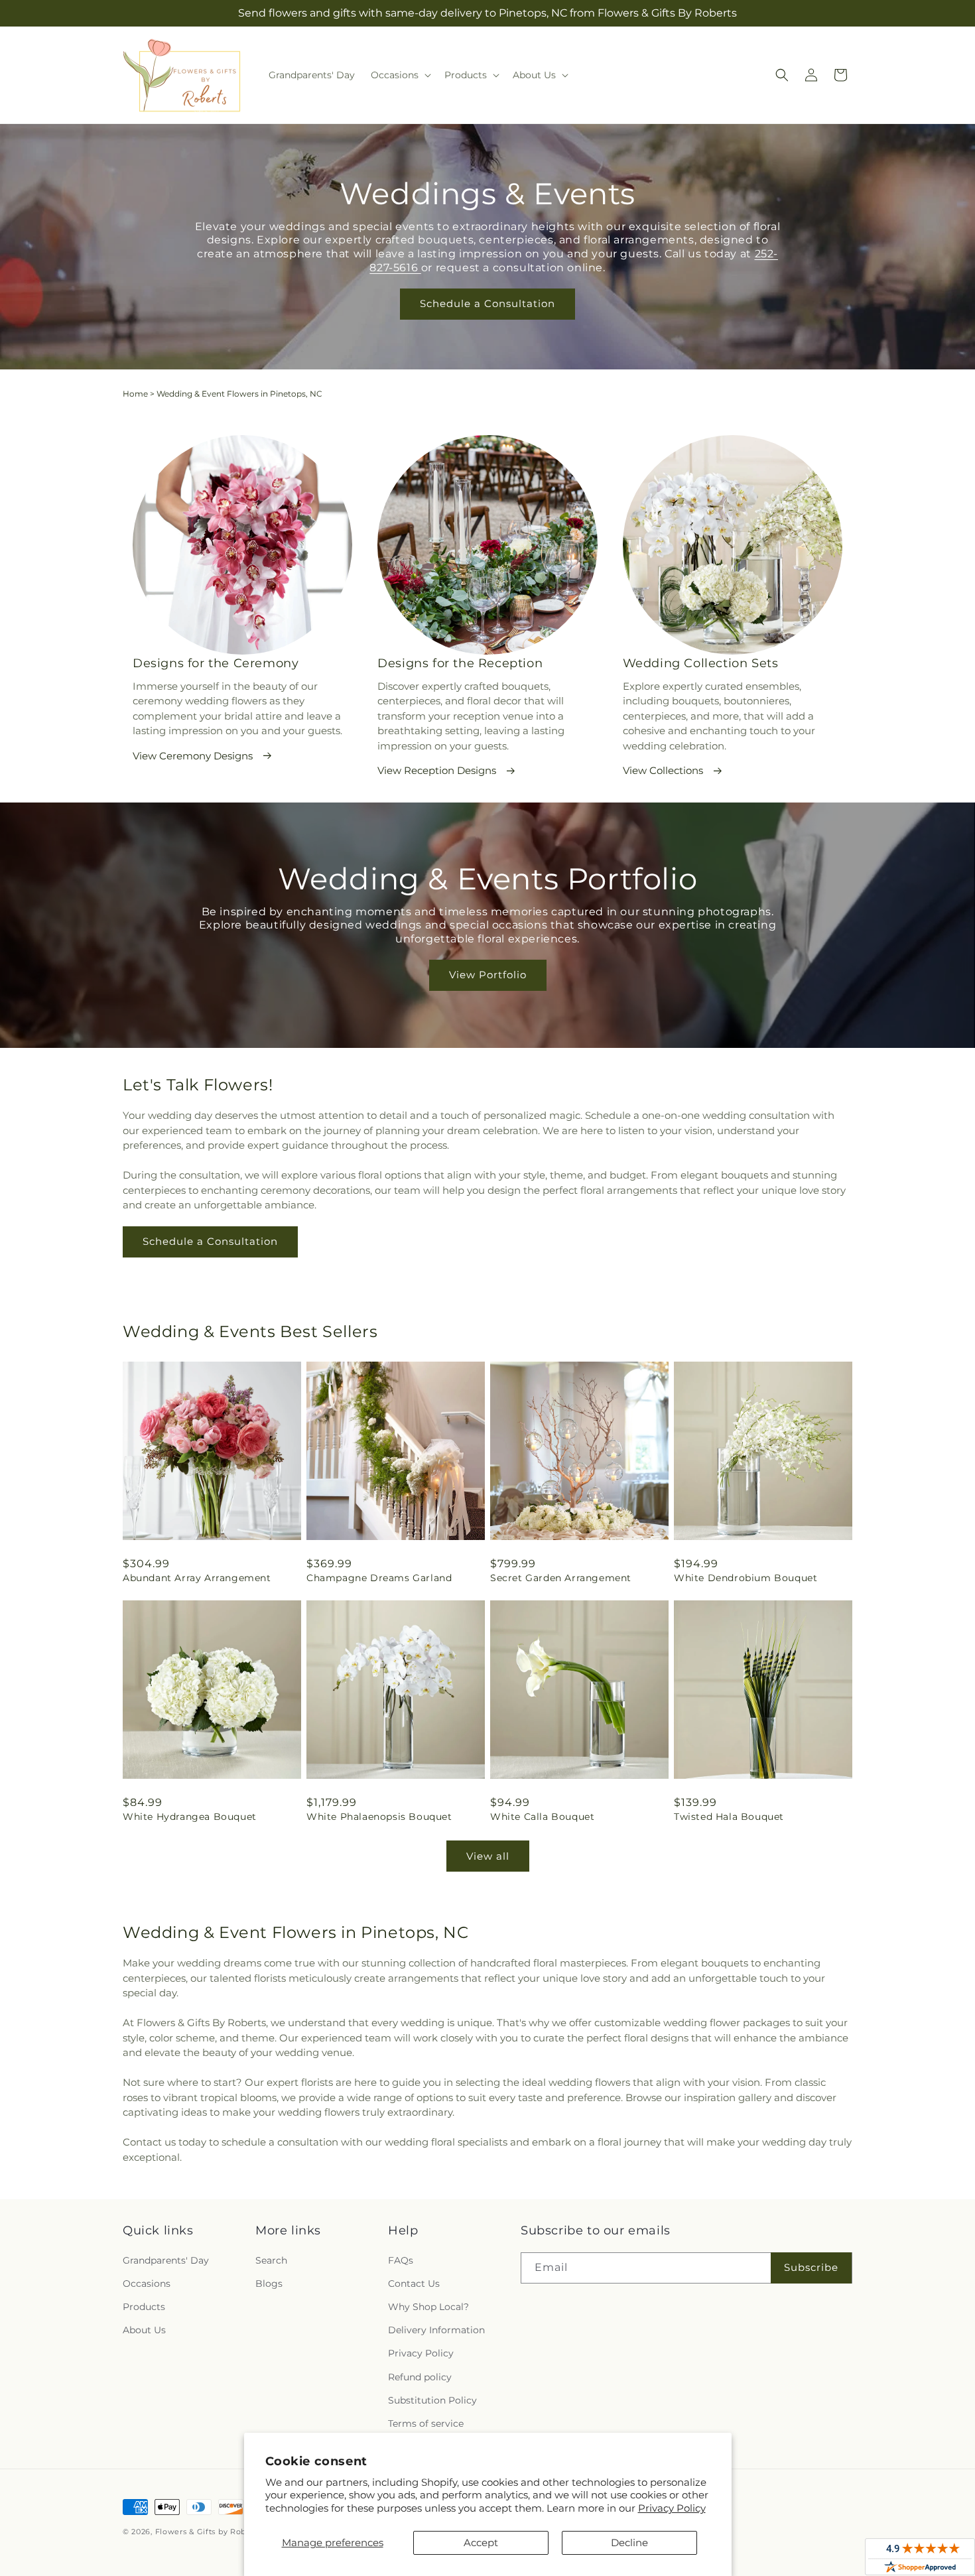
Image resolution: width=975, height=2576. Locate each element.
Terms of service (426, 2423)
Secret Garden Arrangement (561, 1578)
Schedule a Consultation (487, 303)
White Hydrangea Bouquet (190, 1817)
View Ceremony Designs (193, 756)
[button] (400, 75)
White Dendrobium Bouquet (746, 1578)
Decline (629, 2543)
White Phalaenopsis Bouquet (379, 1817)
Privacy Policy (672, 2508)
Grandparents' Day (166, 2260)
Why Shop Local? (428, 2307)
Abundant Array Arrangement (197, 1578)
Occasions (147, 2284)
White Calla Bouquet (542, 1817)
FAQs (401, 2260)
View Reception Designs (437, 770)
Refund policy (420, 2377)
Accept (481, 2543)
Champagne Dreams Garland (379, 1578)
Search (271, 2260)
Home (135, 394)
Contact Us (414, 2284)
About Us (144, 2330)
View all (488, 1856)
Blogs (269, 2284)
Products (144, 2307)
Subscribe (811, 2267)
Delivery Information (436, 2330)
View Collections (663, 770)
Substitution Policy (432, 2400)
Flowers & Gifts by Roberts (208, 2532)
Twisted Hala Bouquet (729, 1817)
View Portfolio (488, 975)
